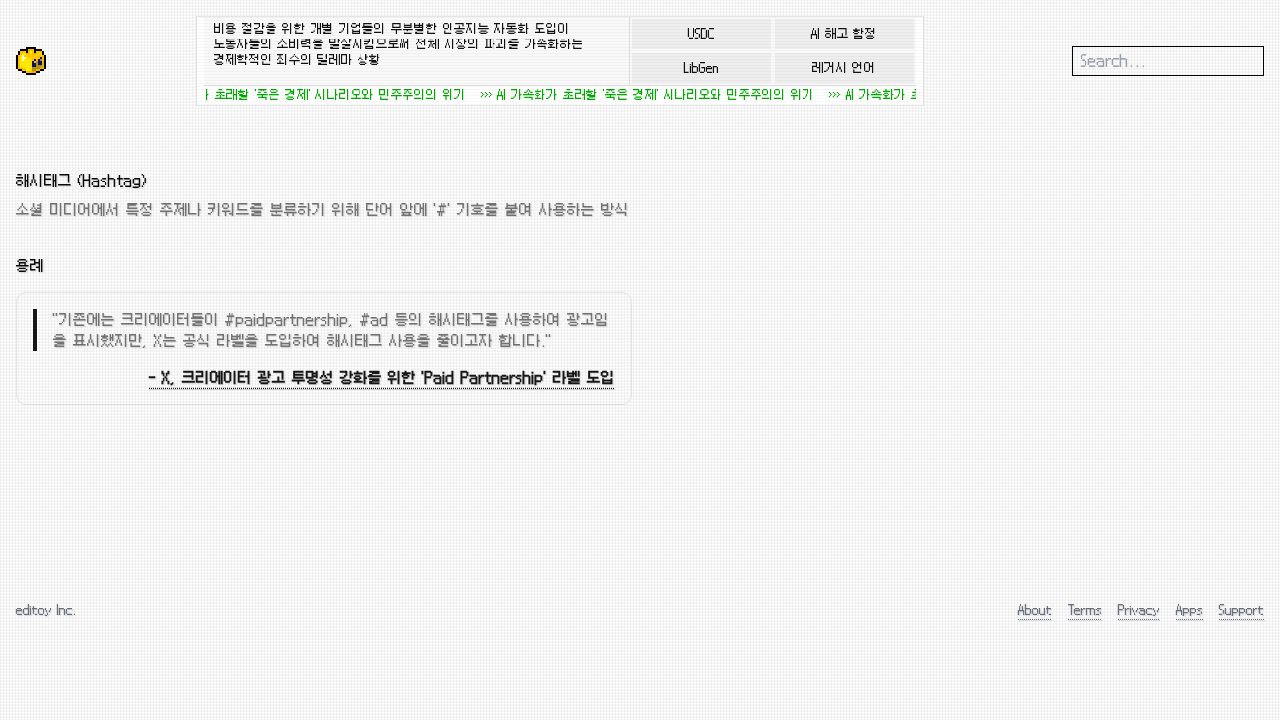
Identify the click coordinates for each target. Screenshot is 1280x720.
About (1035, 609)
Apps (1189, 609)
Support (1241, 609)
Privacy (1139, 609)
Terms (1085, 609)
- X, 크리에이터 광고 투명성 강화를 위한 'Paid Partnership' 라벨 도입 (382, 377)
